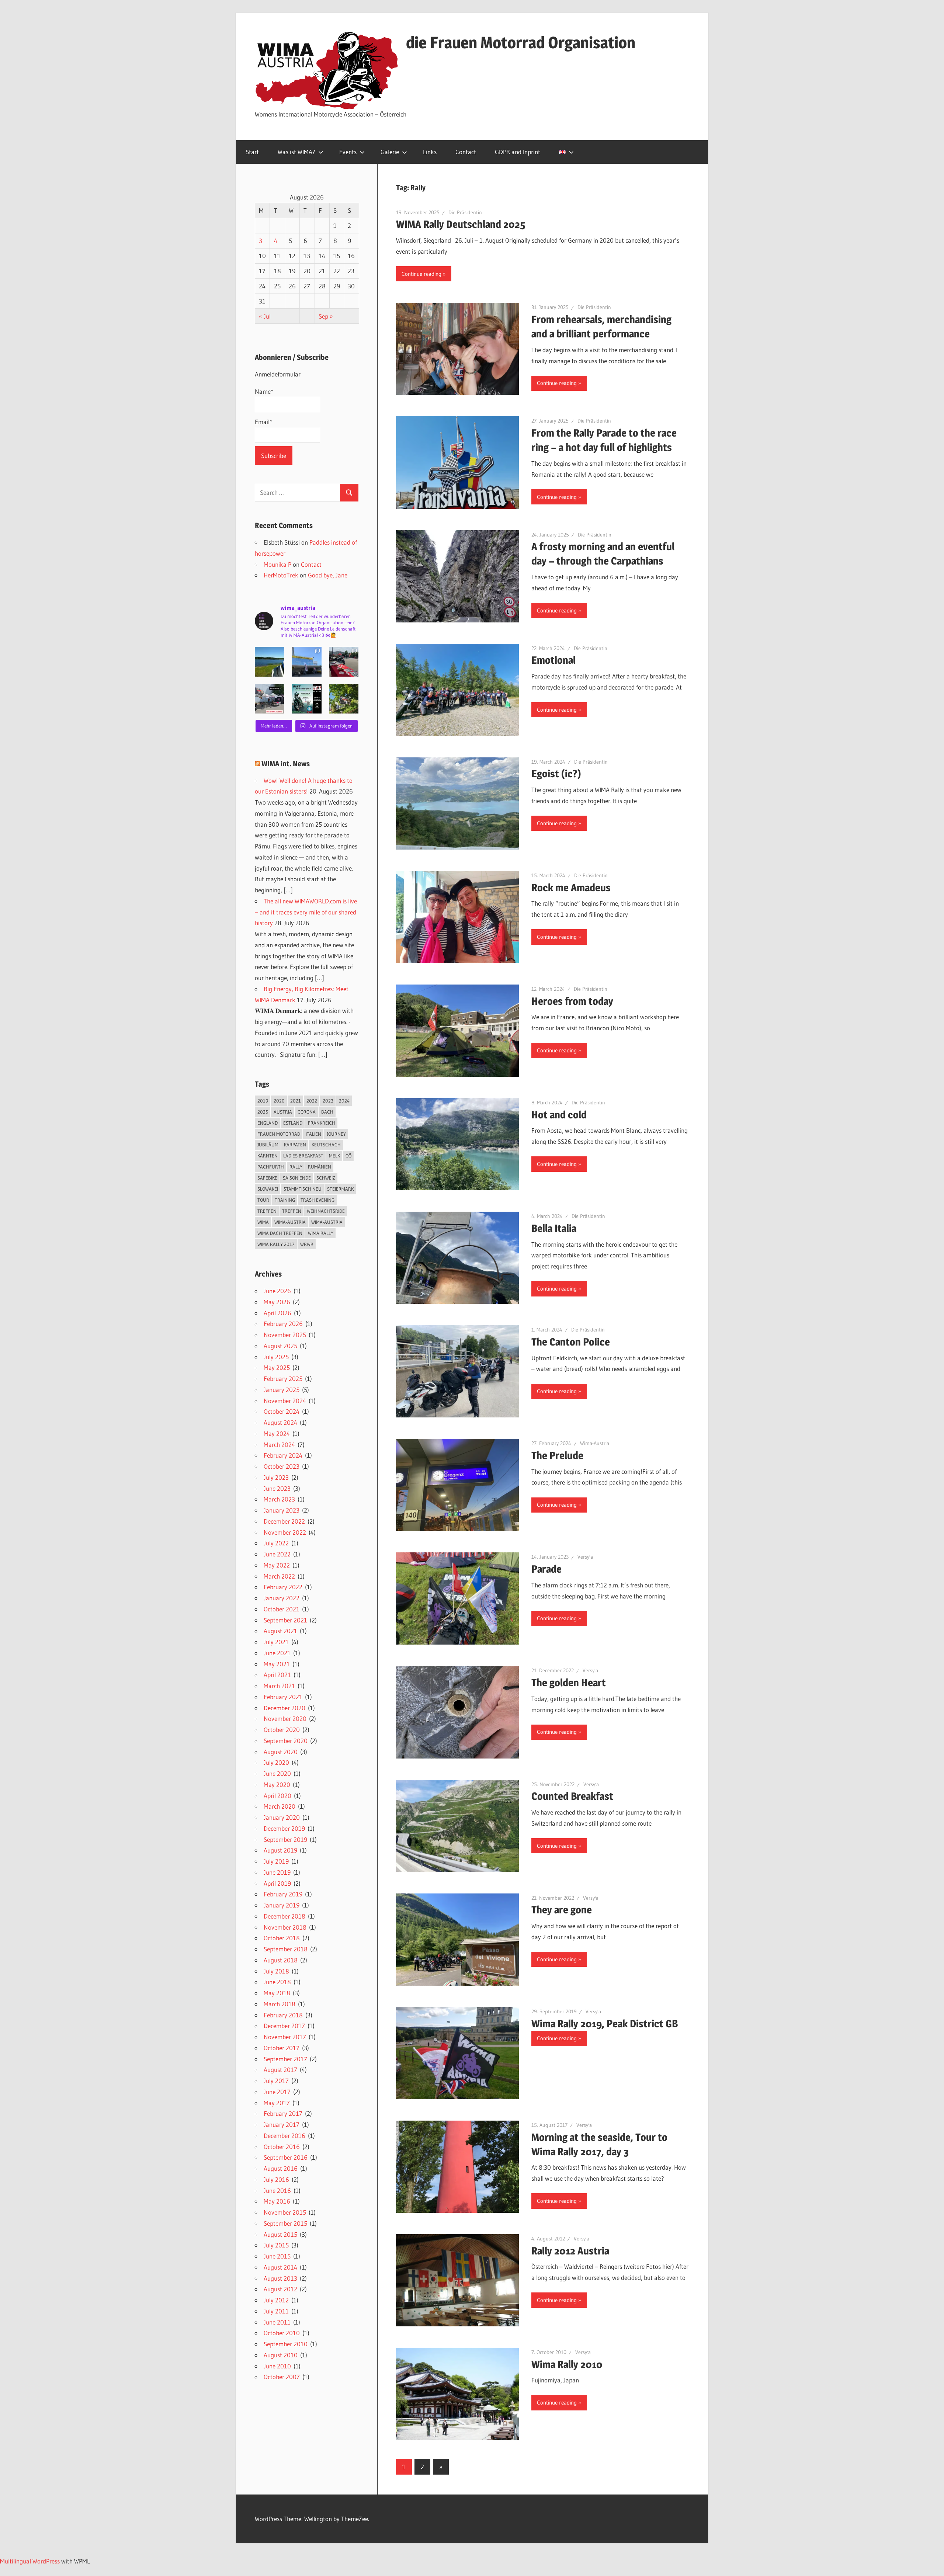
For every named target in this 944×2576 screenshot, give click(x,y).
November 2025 (285, 1335)
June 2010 (277, 2366)
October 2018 (282, 1938)
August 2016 (281, 2168)
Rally (296, 1167)
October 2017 (282, 2048)
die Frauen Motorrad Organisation (521, 42)
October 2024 (282, 1411)
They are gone (562, 1910)
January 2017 (282, 2124)
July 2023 (276, 1477)
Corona (307, 1112)
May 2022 (277, 1565)
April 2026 (277, 1313)
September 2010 (286, 2344)
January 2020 (282, 1817)
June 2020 (277, 1773)
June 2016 (277, 2190)
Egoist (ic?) (556, 774)
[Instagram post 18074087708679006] (270, 699)
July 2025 (276, 1357)
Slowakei (268, 1189)
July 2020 (276, 1762)
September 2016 (286, 2157)
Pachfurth (271, 1167)
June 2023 (277, 1488)
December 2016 (284, 2136)
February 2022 (283, 1587)
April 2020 (277, 1796)
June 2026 (277, 1291)
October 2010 (282, 2333)
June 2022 (277, 1554)
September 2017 (285, 2059)
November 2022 (285, 1532)
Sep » (326, 316)
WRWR (307, 1244)
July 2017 (276, 2081)
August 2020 (281, 1752)
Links (430, 152)
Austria (283, 1112)
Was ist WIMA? (296, 152)
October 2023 (282, 1466)
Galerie (390, 152)
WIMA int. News (286, 764)
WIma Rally (321, 1233)
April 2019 (277, 1883)
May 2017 (277, 2103)
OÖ (348, 1156)
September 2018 (286, 1949)
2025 (263, 1112)
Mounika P (277, 564)
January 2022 (282, 1598)
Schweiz (326, 1178)
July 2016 (276, 2179)
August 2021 (280, 1631)
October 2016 (282, 2147)
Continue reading (421, 274)
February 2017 (283, 2113)
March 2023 (279, 1499)
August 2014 (280, 2267)
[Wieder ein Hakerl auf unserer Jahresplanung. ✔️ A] (306, 662)
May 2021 (277, 1664)
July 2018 (276, 1971)
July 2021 (276, 1642)
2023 (328, 1101)
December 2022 (284, 1521)
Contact (466, 152)
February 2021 (283, 1697)
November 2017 (285, 2037)
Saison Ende (297, 1178)
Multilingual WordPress (30, 2561)
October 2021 (282, 1609)
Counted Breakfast (572, 1796)
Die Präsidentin (465, 212)
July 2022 (276, 1543)
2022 (312, 1101)
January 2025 (282, 1390)
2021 (296, 1101)
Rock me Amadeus (571, 888)
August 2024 (280, 1422)
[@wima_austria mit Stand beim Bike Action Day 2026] (344, 662)
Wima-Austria (595, 1443)
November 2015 (285, 2212)
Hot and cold (559, 1115)
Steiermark (340, 1189)
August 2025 (280, 1346)
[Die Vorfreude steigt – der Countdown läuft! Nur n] (270, 662)
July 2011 (276, 2311)
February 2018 (283, 2015)
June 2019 (277, 1872)
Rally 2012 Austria (570, 2251)
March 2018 (280, 2004)
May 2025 (277, 1367)
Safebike (267, 1178)
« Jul (265, 316)
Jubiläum (268, 1145)
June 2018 (277, 1982)
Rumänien (320, 1167)
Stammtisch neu (303, 1189)
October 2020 (282, 1730)
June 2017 (277, 2092)
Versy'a (585, 1557)
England (268, 1123)
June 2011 (277, 2322)
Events (348, 152)
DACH (327, 1112)
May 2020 (277, 1785)
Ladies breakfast (303, 1156)
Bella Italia (554, 1228)
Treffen (267, 1211)
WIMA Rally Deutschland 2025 (461, 224)
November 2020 (285, 1719)
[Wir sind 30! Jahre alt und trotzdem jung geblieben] (344, 699)
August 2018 (281, 1960)
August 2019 (280, 1850)
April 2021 (277, 1675)
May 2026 (277, 1302)
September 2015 (285, 2223)
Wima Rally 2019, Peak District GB (605, 2024)
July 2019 (276, 1861)
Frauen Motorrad (279, 1134)
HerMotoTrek (281, 575)
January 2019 (282, 1905)
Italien (313, 1134)
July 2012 (276, 2300)
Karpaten (295, 1145)
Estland (293, 1123)
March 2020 (280, 1806)
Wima (263, 1222)
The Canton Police (571, 1342)
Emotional (553, 660)
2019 (263, 1101)
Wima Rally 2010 (567, 2364)
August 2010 (281, 2355)
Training (285, 1200)
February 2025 (283, 1379)
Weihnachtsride (326, 1211)
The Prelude (557, 1455)
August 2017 (280, 2070)
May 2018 (277, 1993)
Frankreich (322, 1123)
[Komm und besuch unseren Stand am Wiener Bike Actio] (306, 699)
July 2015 (276, 2245)
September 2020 (286, 1741)
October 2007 (282, 2377)
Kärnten (268, 1156)
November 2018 (285, 1927)
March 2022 (279, 1576)
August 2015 (280, 2234)
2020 (279, 1101)
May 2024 (277, 1433)
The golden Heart (569, 1683)
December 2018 (284, 1916)
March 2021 (279, 1686)
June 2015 (277, 2256)
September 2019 (285, 1839)
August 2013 (280, 2278)
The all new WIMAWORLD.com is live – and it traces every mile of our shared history (306, 912)
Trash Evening (317, 1200)
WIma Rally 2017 (276, 1244)
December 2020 (284, 1708)
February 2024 (283, 1455)
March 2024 (279, 1445)
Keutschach (326, 1145)
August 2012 (280, 2289)
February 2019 (283, 1894)
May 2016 (277, 2201)
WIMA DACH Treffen (280, 1233)
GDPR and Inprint (518, 152)
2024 (344, 1101)
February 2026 (283, 1324)
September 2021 (285, 1620)
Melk (334, 1156)
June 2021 (277, 1653)
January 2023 (282, 1510)
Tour (263, 1200)
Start (252, 152)
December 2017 (284, 2026)
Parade (546, 1569)
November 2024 (285, 1401)
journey (336, 1134)
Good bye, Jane (328, 575)
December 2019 (284, 1828)
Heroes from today (572, 1001)
